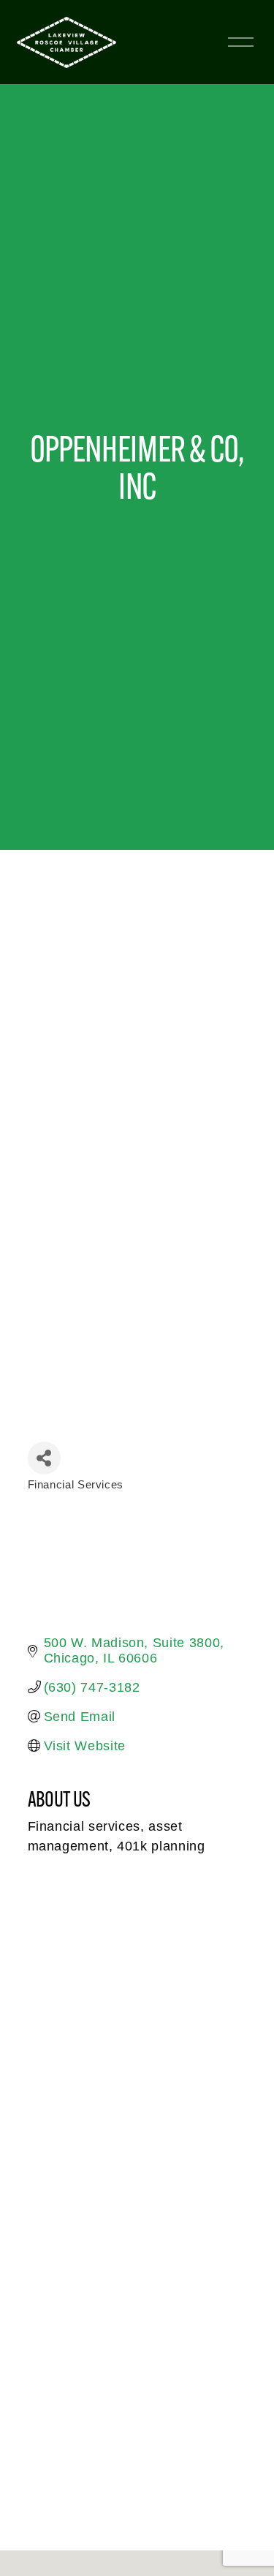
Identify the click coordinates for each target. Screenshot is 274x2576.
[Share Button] (44, 1458)
